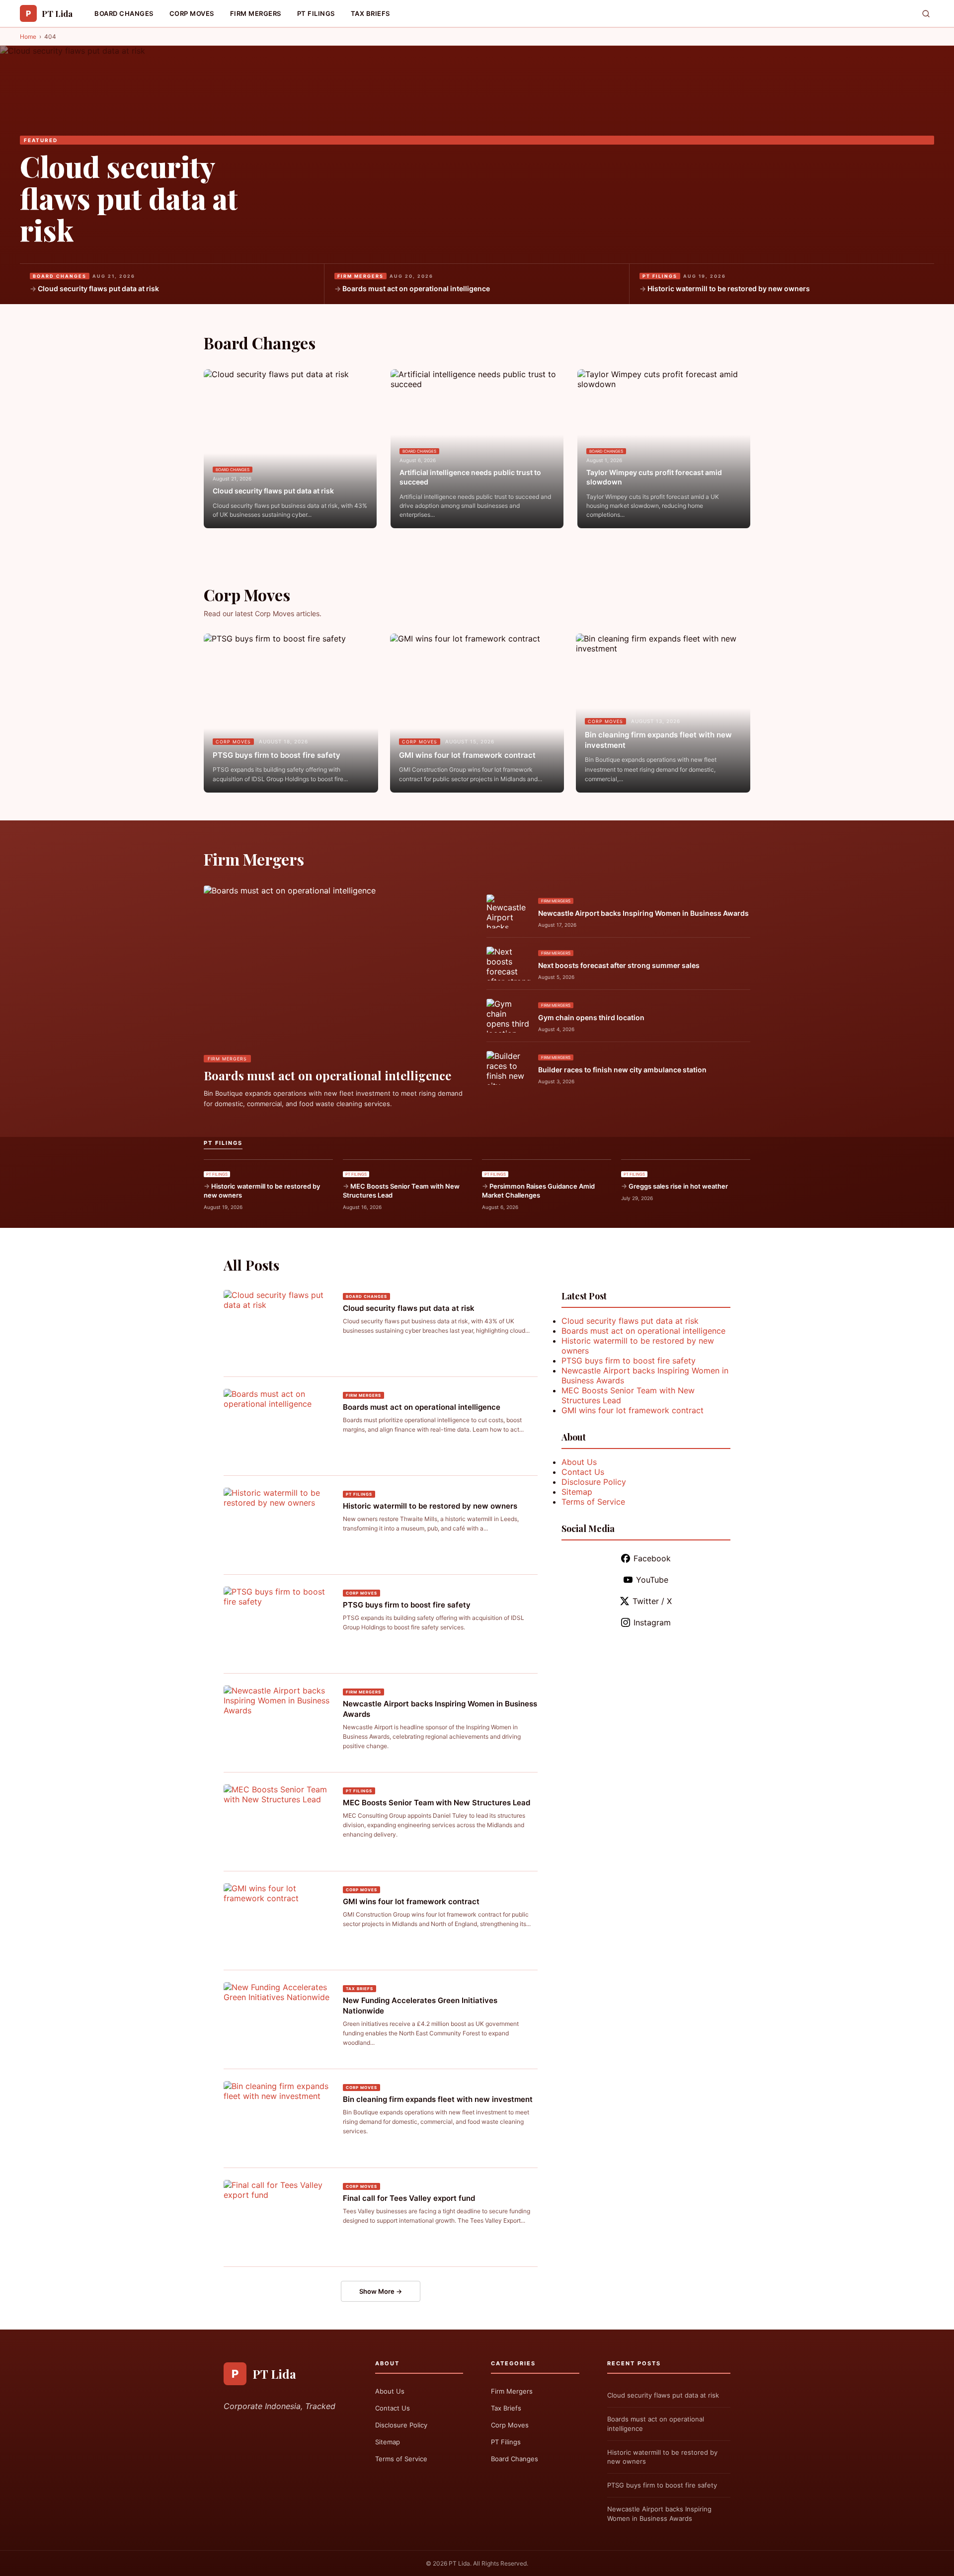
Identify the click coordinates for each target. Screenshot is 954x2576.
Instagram (652, 1622)
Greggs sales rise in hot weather (678, 1186)
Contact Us (583, 1472)
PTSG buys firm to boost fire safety (277, 755)
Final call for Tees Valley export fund (409, 2198)
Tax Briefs (370, 13)
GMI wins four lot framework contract (467, 755)
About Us (579, 1462)
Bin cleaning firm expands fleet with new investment (658, 740)
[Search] (926, 14)
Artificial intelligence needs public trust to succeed (470, 477)
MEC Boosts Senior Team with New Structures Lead (401, 1191)
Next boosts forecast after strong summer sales (619, 965)
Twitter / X (652, 1601)
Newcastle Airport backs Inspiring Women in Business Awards (643, 913)
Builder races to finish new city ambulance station (622, 1070)
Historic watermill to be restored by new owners (729, 288)
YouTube (652, 1580)
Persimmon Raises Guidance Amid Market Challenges (538, 1191)
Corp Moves (192, 13)
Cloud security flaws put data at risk (129, 198)
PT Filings (316, 13)
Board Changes (124, 13)
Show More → (381, 2291)
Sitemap (577, 1492)
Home (28, 37)
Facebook (652, 1558)
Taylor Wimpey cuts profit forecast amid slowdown (654, 477)
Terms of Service (593, 1502)
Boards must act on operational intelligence (416, 288)
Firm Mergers (256, 13)
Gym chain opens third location (591, 1017)
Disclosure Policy (594, 1482)
